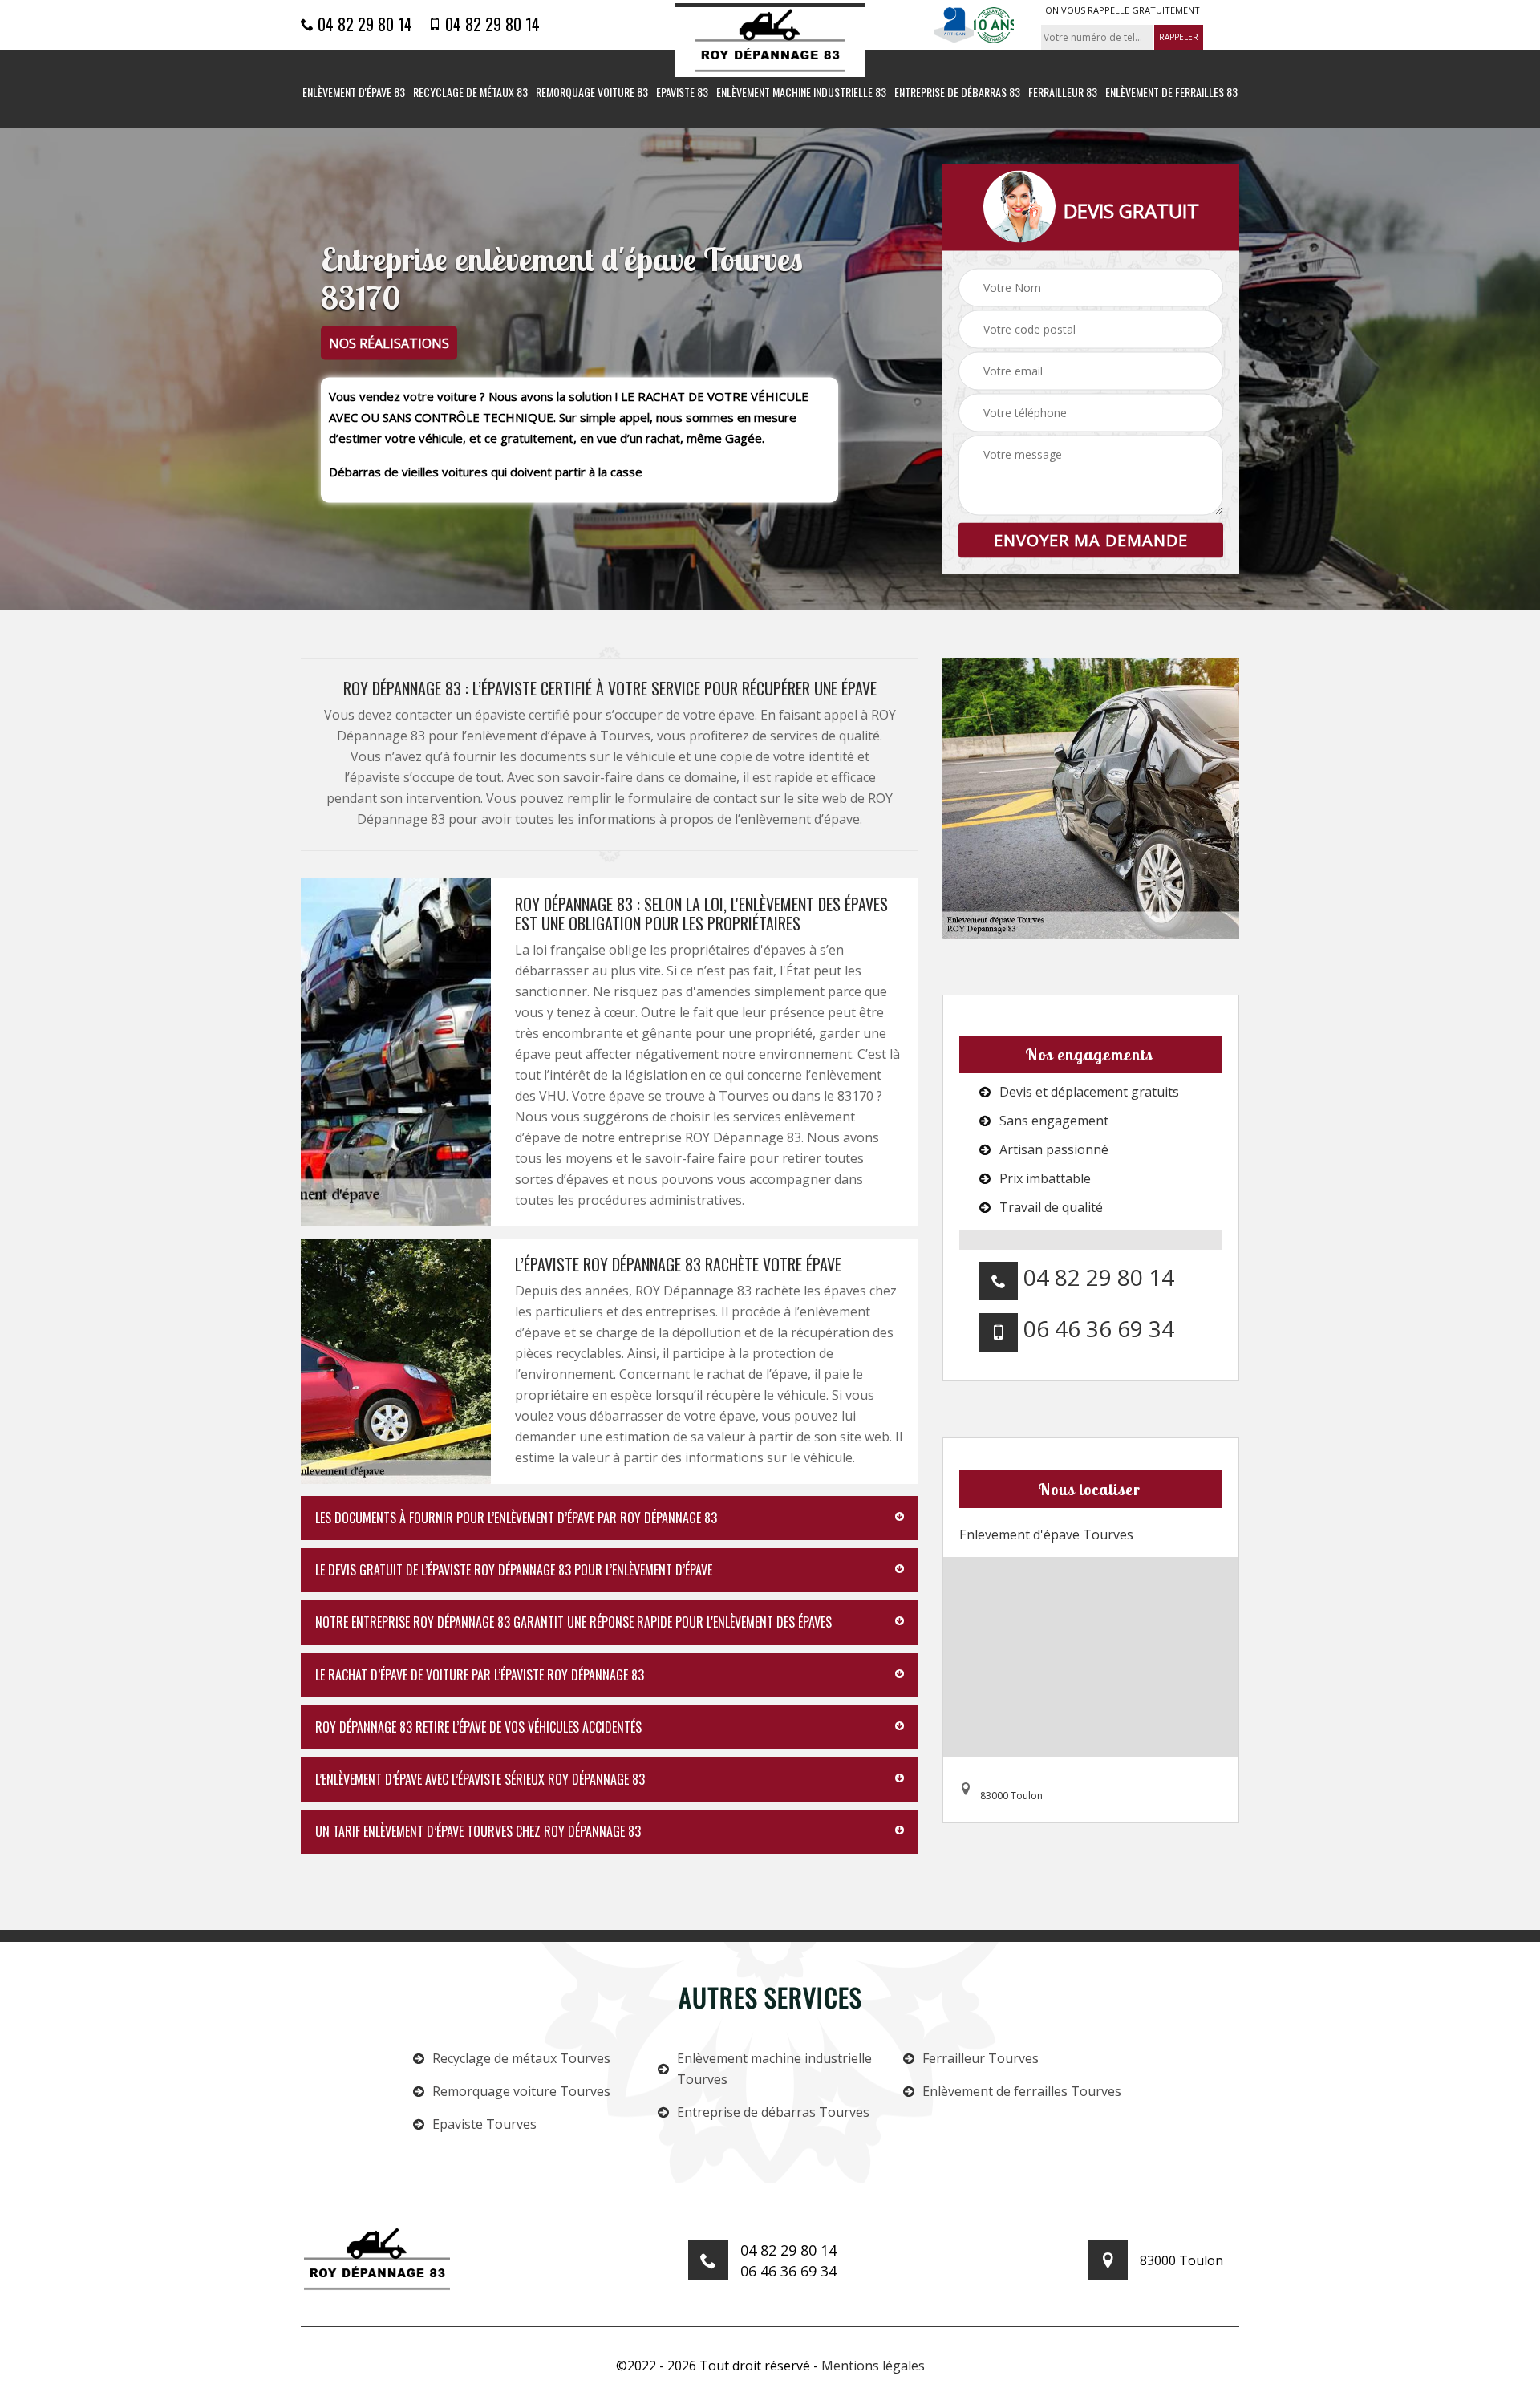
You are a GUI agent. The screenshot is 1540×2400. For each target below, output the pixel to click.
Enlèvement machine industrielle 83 (801, 93)
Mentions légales (873, 2366)
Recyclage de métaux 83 (470, 93)
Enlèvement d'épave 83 (354, 93)
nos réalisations (389, 343)
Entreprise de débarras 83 (957, 93)
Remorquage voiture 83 (592, 93)
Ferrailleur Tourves (981, 2058)
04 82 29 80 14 (363, 24)
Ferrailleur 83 (1063, 93)
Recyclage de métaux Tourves (521, 2058)
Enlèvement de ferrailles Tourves (1022, 2091)
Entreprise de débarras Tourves (773, 2112)
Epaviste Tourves (484, 2124)
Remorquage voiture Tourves (521, 2091)
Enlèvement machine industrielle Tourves (774, 2069)
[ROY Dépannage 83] (770, 41)
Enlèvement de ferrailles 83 (1171, 93)
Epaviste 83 (682, 93)
